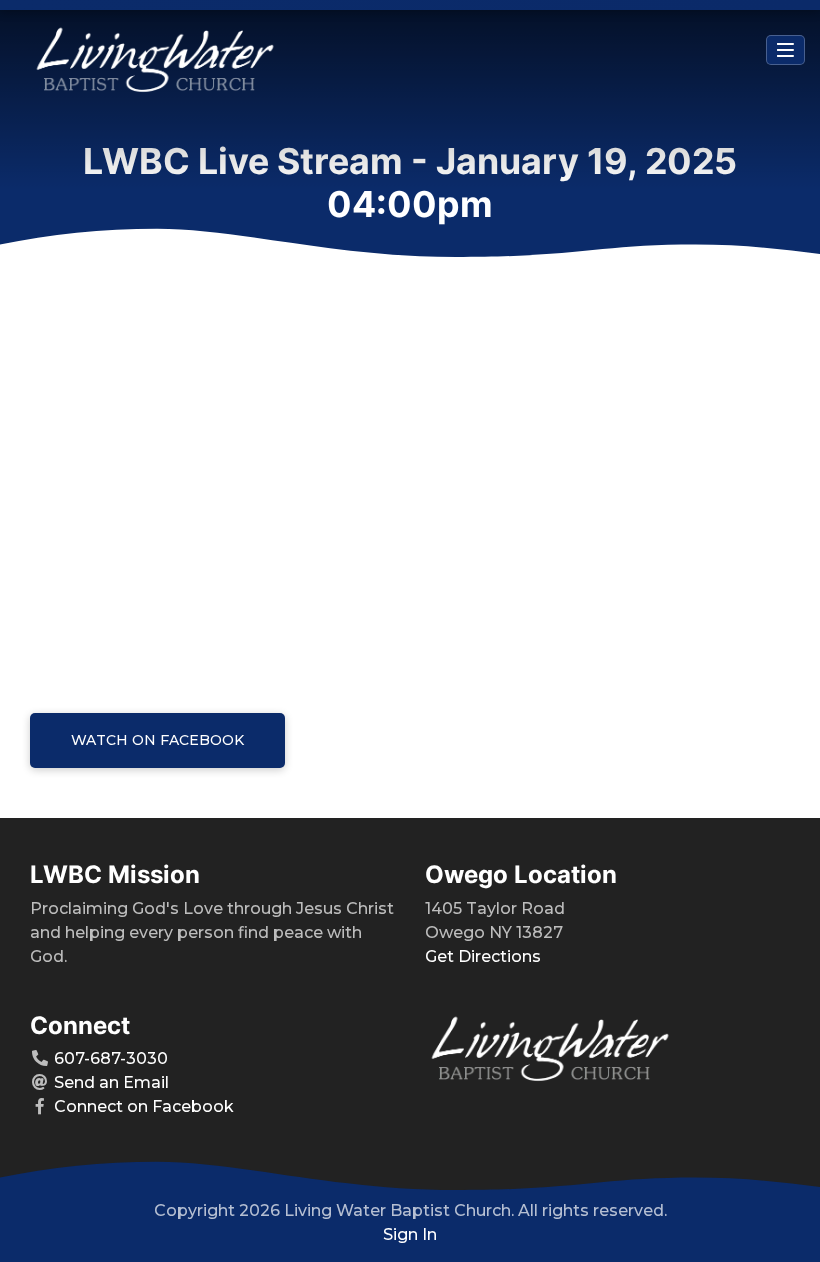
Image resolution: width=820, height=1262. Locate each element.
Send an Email (111, 1082)
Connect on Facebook (144, 1106)
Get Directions (483, 956)
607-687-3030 (111, 1058)
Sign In (410, 1234)
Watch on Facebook (157, 740)
